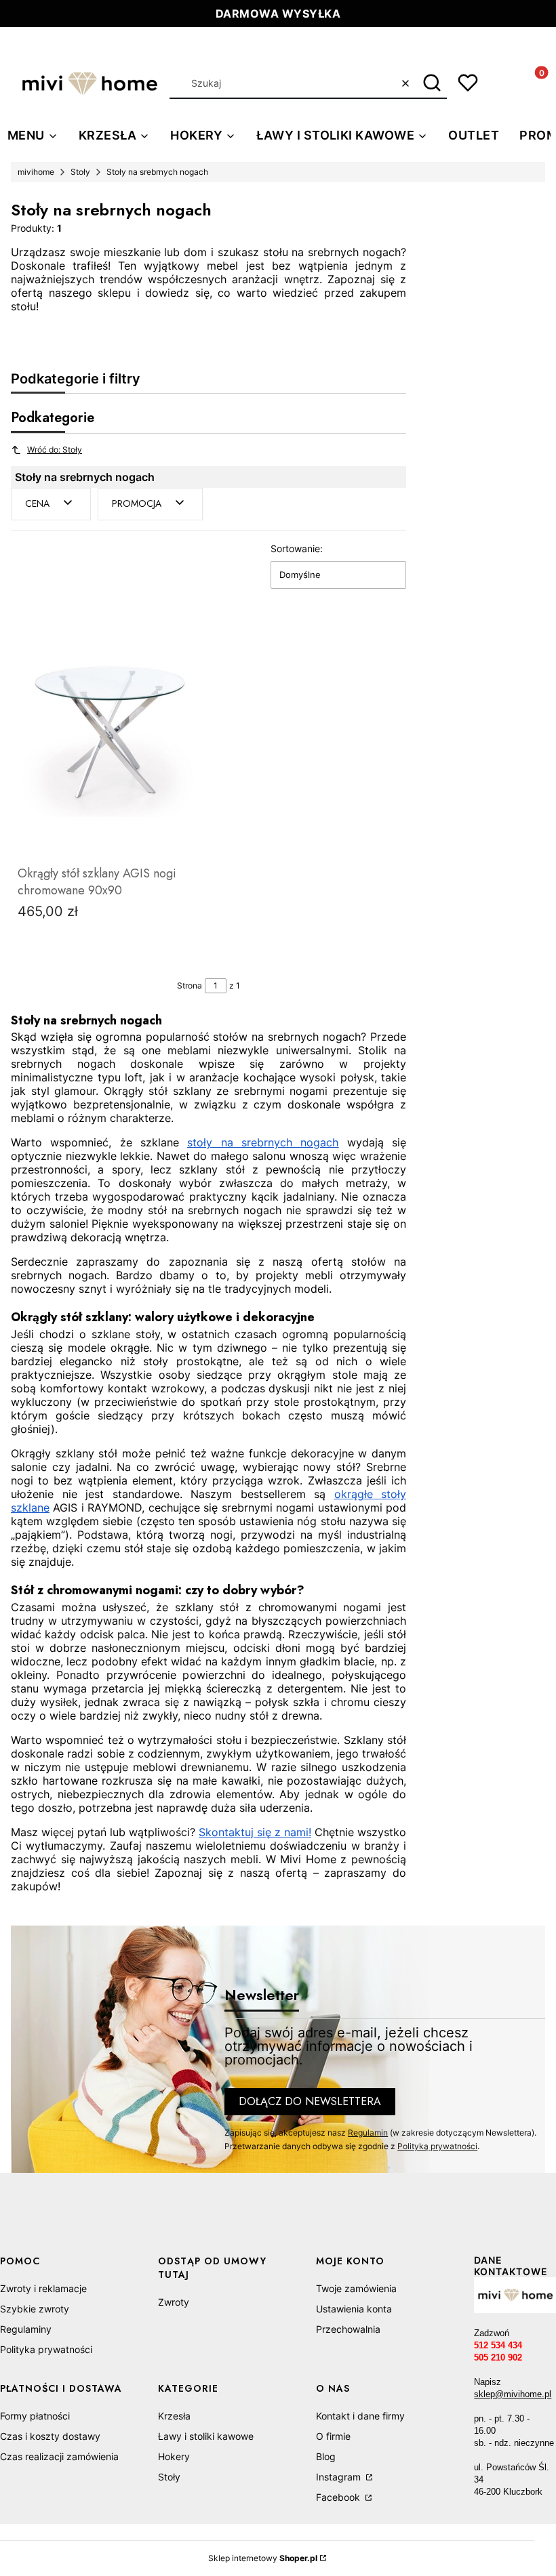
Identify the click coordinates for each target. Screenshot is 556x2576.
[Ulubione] (468, 83)
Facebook (339, 2497)
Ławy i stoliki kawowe (206, 2436)
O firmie (333, 2436)
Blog (326, 2456)
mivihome (36, 172)
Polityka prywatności (46, 2349)
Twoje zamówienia (356, 2288)
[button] (432, 83)
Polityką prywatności (437, 2146)
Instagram (340, 2477)
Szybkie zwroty (35, 2309)
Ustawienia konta (354, 2309)
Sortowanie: (297, 548)
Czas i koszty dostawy (50, 2436)
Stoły (80, 172)
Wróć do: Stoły (55, 450)
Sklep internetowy (263, 2558)
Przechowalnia (348, 2329)
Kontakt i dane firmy (360, 2416)
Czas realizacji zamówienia (59, 2456)
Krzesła (174, 2416)
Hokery (174, 2456)
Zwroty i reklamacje (43, 2288)
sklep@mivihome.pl (513, 2394)
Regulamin (368, 2133)
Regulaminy (26, 2329)
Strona (190, 985)
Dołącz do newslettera (310, 2101)
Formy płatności (35, 2416)
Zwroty (174, 2302)
